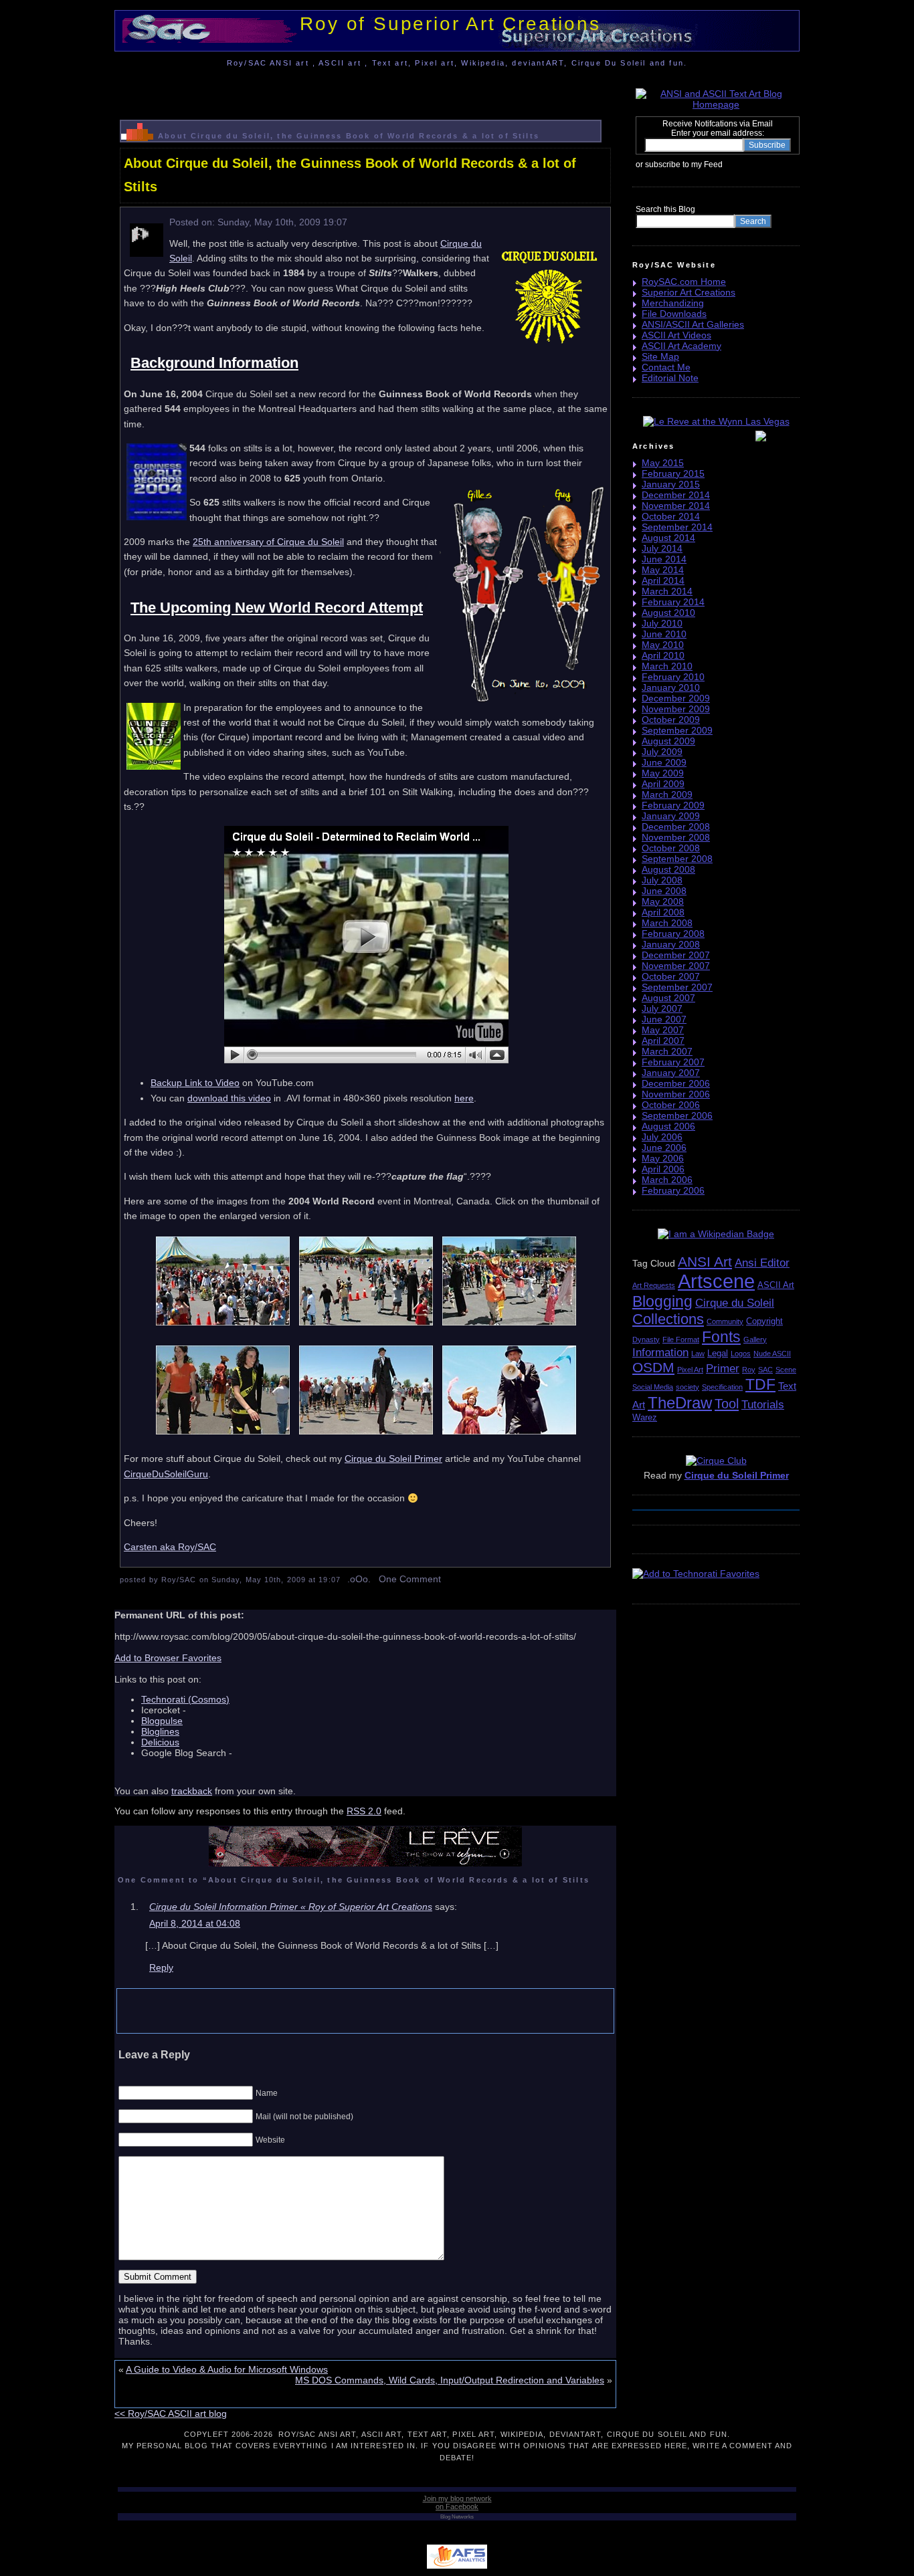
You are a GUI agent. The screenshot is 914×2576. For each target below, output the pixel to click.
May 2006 (663, 1158)
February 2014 (673, 602)
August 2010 (668, 613)
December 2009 (676, 698)
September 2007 (677, 987)
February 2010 (673, 677)
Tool (727, 1404)
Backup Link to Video (195, 1083)
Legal (718, 1353)
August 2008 (668, 869)
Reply (161, 1967)
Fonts (721, 1337)
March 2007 (667, 1051)
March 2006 (667, 1180)
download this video (229, 1098)
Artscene (716, 1281)
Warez (645, 1417)
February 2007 (673, 1062)
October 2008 (671, 848)
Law (698, 1354)
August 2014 (668, 538)
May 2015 (663, 463)
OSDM (653, 1367)
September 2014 (677, 527)
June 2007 (664, 1019)
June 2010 (664, 634)
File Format (681, 1339)
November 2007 (676, 966)
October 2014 (671, 516)
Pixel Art (690, 1370)
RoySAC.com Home (684, 282)
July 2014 (662, 548)
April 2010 (663, 655)
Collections (668, 1319)
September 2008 (677, 859)
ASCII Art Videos (676, 335)
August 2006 (668, 1126)
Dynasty (646, 1339)
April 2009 (663, 784)
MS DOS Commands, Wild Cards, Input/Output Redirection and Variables (450, 2380)
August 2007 (668, 998)
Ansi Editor (762, 1263)
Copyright (764, 1321)
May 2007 (663, 1030)
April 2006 (663, 1169)
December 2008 (676, 827)
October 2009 (671, 720)
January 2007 (671, 1073)
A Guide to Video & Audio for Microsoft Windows (227, 2369)
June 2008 (664, 891)
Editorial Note (670, 378)
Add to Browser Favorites (168, 1658)
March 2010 (667, 666)
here (464, 1098)
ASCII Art (776, 1285)
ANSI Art (705, 1262)
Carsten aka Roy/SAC (170, 1547)
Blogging (662, 1301)
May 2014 (663, 570)
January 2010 (671, 687)
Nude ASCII (772, 1354)
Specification (722, 1387)
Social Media (653, 1387)
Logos (741, 1354)
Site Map (660, 356)
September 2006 (677, 1115)
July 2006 (662, 1137)
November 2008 (676, 837)
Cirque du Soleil (735, 1303)
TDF (760, 1384)
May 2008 (663, 901)
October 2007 (671, 976)
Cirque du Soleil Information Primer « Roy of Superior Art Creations (291, 1907)
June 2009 (664, 762)
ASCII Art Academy (681, 346)
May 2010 (663, 645)
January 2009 (671, 816)
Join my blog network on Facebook (457, 2502)
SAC (765, 1370)
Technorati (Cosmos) (185, 1699)
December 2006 (676, 1083)
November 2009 (676, 709)
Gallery (755, 1339)
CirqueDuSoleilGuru (166, 1474)
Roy (749, 1370)
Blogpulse (162, 1721)
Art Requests (654, 1285)
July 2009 (662, 752)
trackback (192, 1791)
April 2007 (663, 1041)
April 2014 (663, 580)
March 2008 (667, 923)
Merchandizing (673, 303)
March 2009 (667, 794)
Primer (723, 1369)
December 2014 (676, 495)
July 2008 (662, 880)
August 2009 (668, 741)
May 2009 (663, 773)
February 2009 (673, 805)
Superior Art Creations (689, 292)
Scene (786, 1370)
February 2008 (673, 934)
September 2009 (677, 730)
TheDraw (680, 1403)
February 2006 (673, 1190)
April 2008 (663, 912)
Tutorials (763, 1405)
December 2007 (676, 955)
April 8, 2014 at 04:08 (195, 1923)
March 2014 (667, 591)
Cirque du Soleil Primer (393, 1459)
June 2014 (664, 559)
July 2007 (662, 1008)
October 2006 (671, 1105)
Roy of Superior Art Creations (450, 24)
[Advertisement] (365, 90)
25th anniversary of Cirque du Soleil (268, 542)
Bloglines (160, 1731)
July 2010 (662, 623)
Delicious (160, 1742)
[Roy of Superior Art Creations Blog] (726, 164)
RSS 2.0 (364, 1811)
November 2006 (676, 1094)
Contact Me (666, 367)
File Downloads (674, 314)
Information (660, 1353)
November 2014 (676, 506)
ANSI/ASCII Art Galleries (693, 324)
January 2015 (671, 484)
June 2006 (664, 1148)
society (688, 1387)
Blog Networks (457, 2517)
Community (725, 1321)
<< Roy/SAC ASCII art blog (171, 2413)
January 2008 (671, 944)
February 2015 (673, 473)
